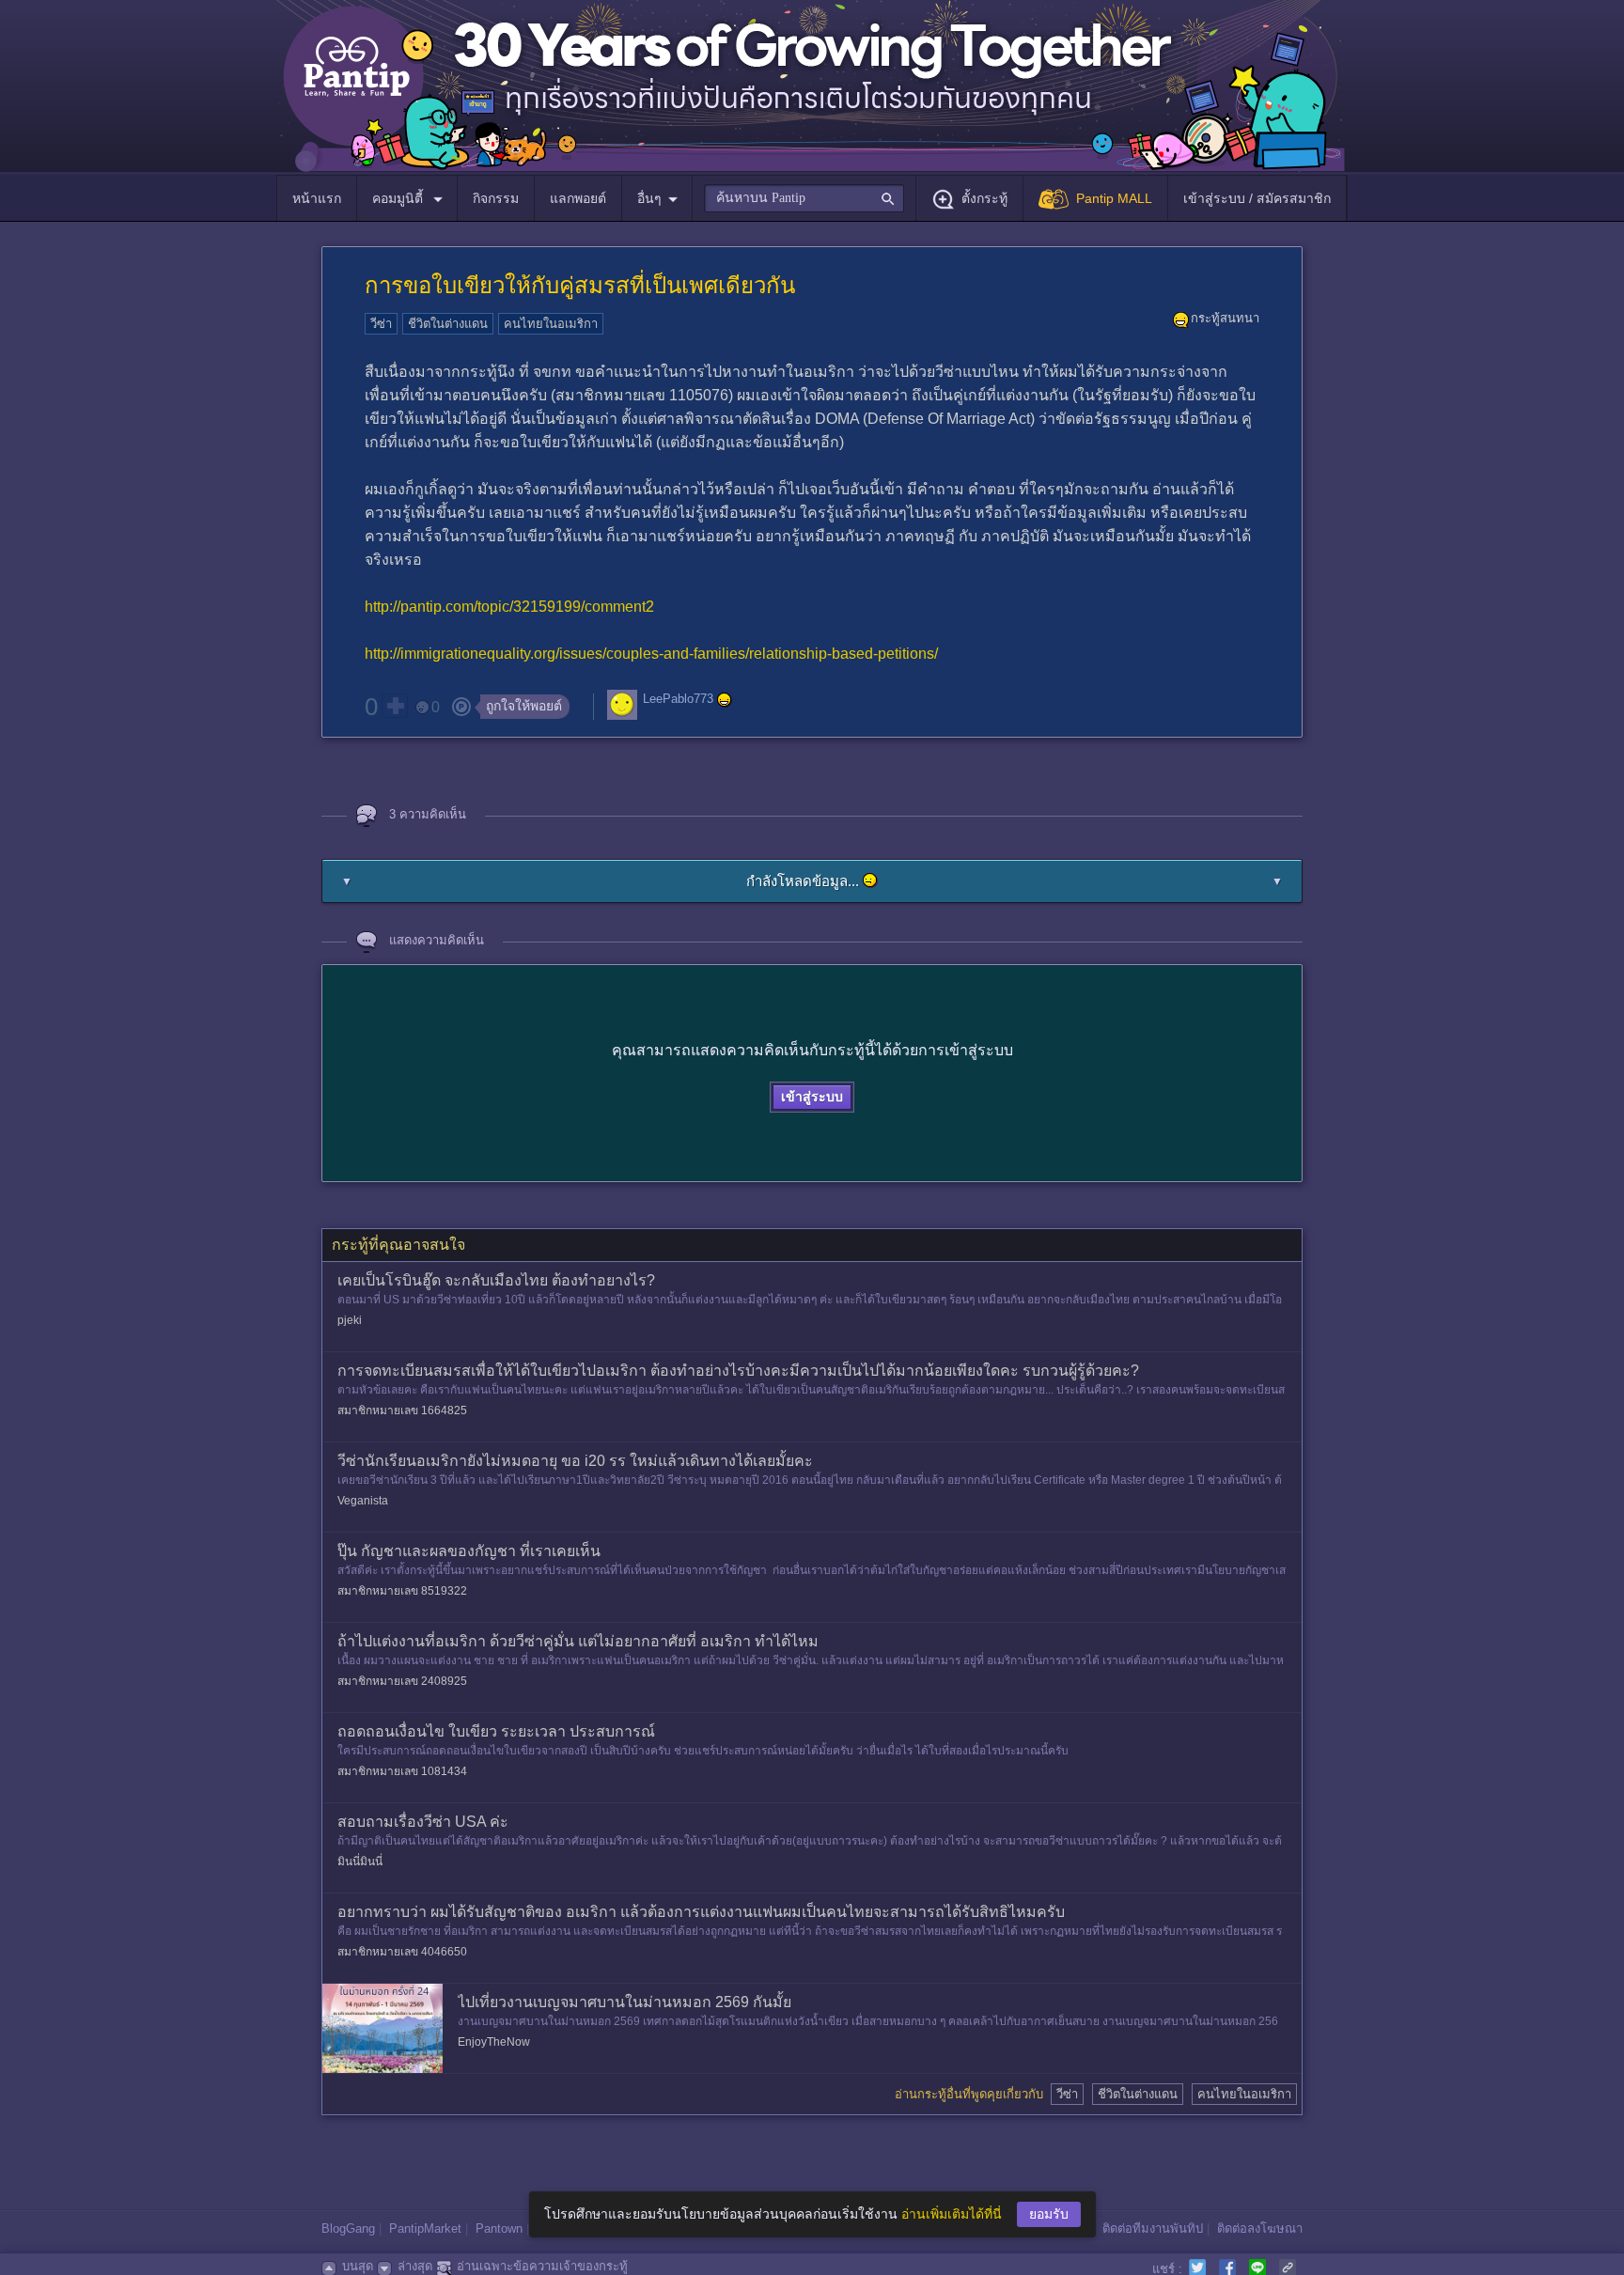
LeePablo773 (678, 699)
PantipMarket (425, 2228)
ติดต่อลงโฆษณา (1260, 2228)
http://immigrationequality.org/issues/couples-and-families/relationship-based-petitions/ (651, 654)
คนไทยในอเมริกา (551, 324)
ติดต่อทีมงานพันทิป (1153, 2228)
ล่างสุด (415, 2266)
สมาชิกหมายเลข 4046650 (402, 1952)
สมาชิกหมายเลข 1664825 (402, 1410)
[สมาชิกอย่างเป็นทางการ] (725, 700)
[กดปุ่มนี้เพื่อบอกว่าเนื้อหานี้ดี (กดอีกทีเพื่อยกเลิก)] (395, 706)
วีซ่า (381, 324)
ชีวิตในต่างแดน (448, 324)
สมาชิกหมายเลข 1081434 (402, 1771)
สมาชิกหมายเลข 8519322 (402, 1591)
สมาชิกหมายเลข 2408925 (402, 1681)
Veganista (363, 1501)
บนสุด (358, 2266)
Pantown (499, 2228)
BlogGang (348, 2228)
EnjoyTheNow (494, 2042)
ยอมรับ (1049, 2214)
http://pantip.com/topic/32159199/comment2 (509, 607)
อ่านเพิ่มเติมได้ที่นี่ (952, 2214)
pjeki (350, 1320)
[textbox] (804, 198)
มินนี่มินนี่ (360, 1862)
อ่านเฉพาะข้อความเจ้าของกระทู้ (542, 2266)
